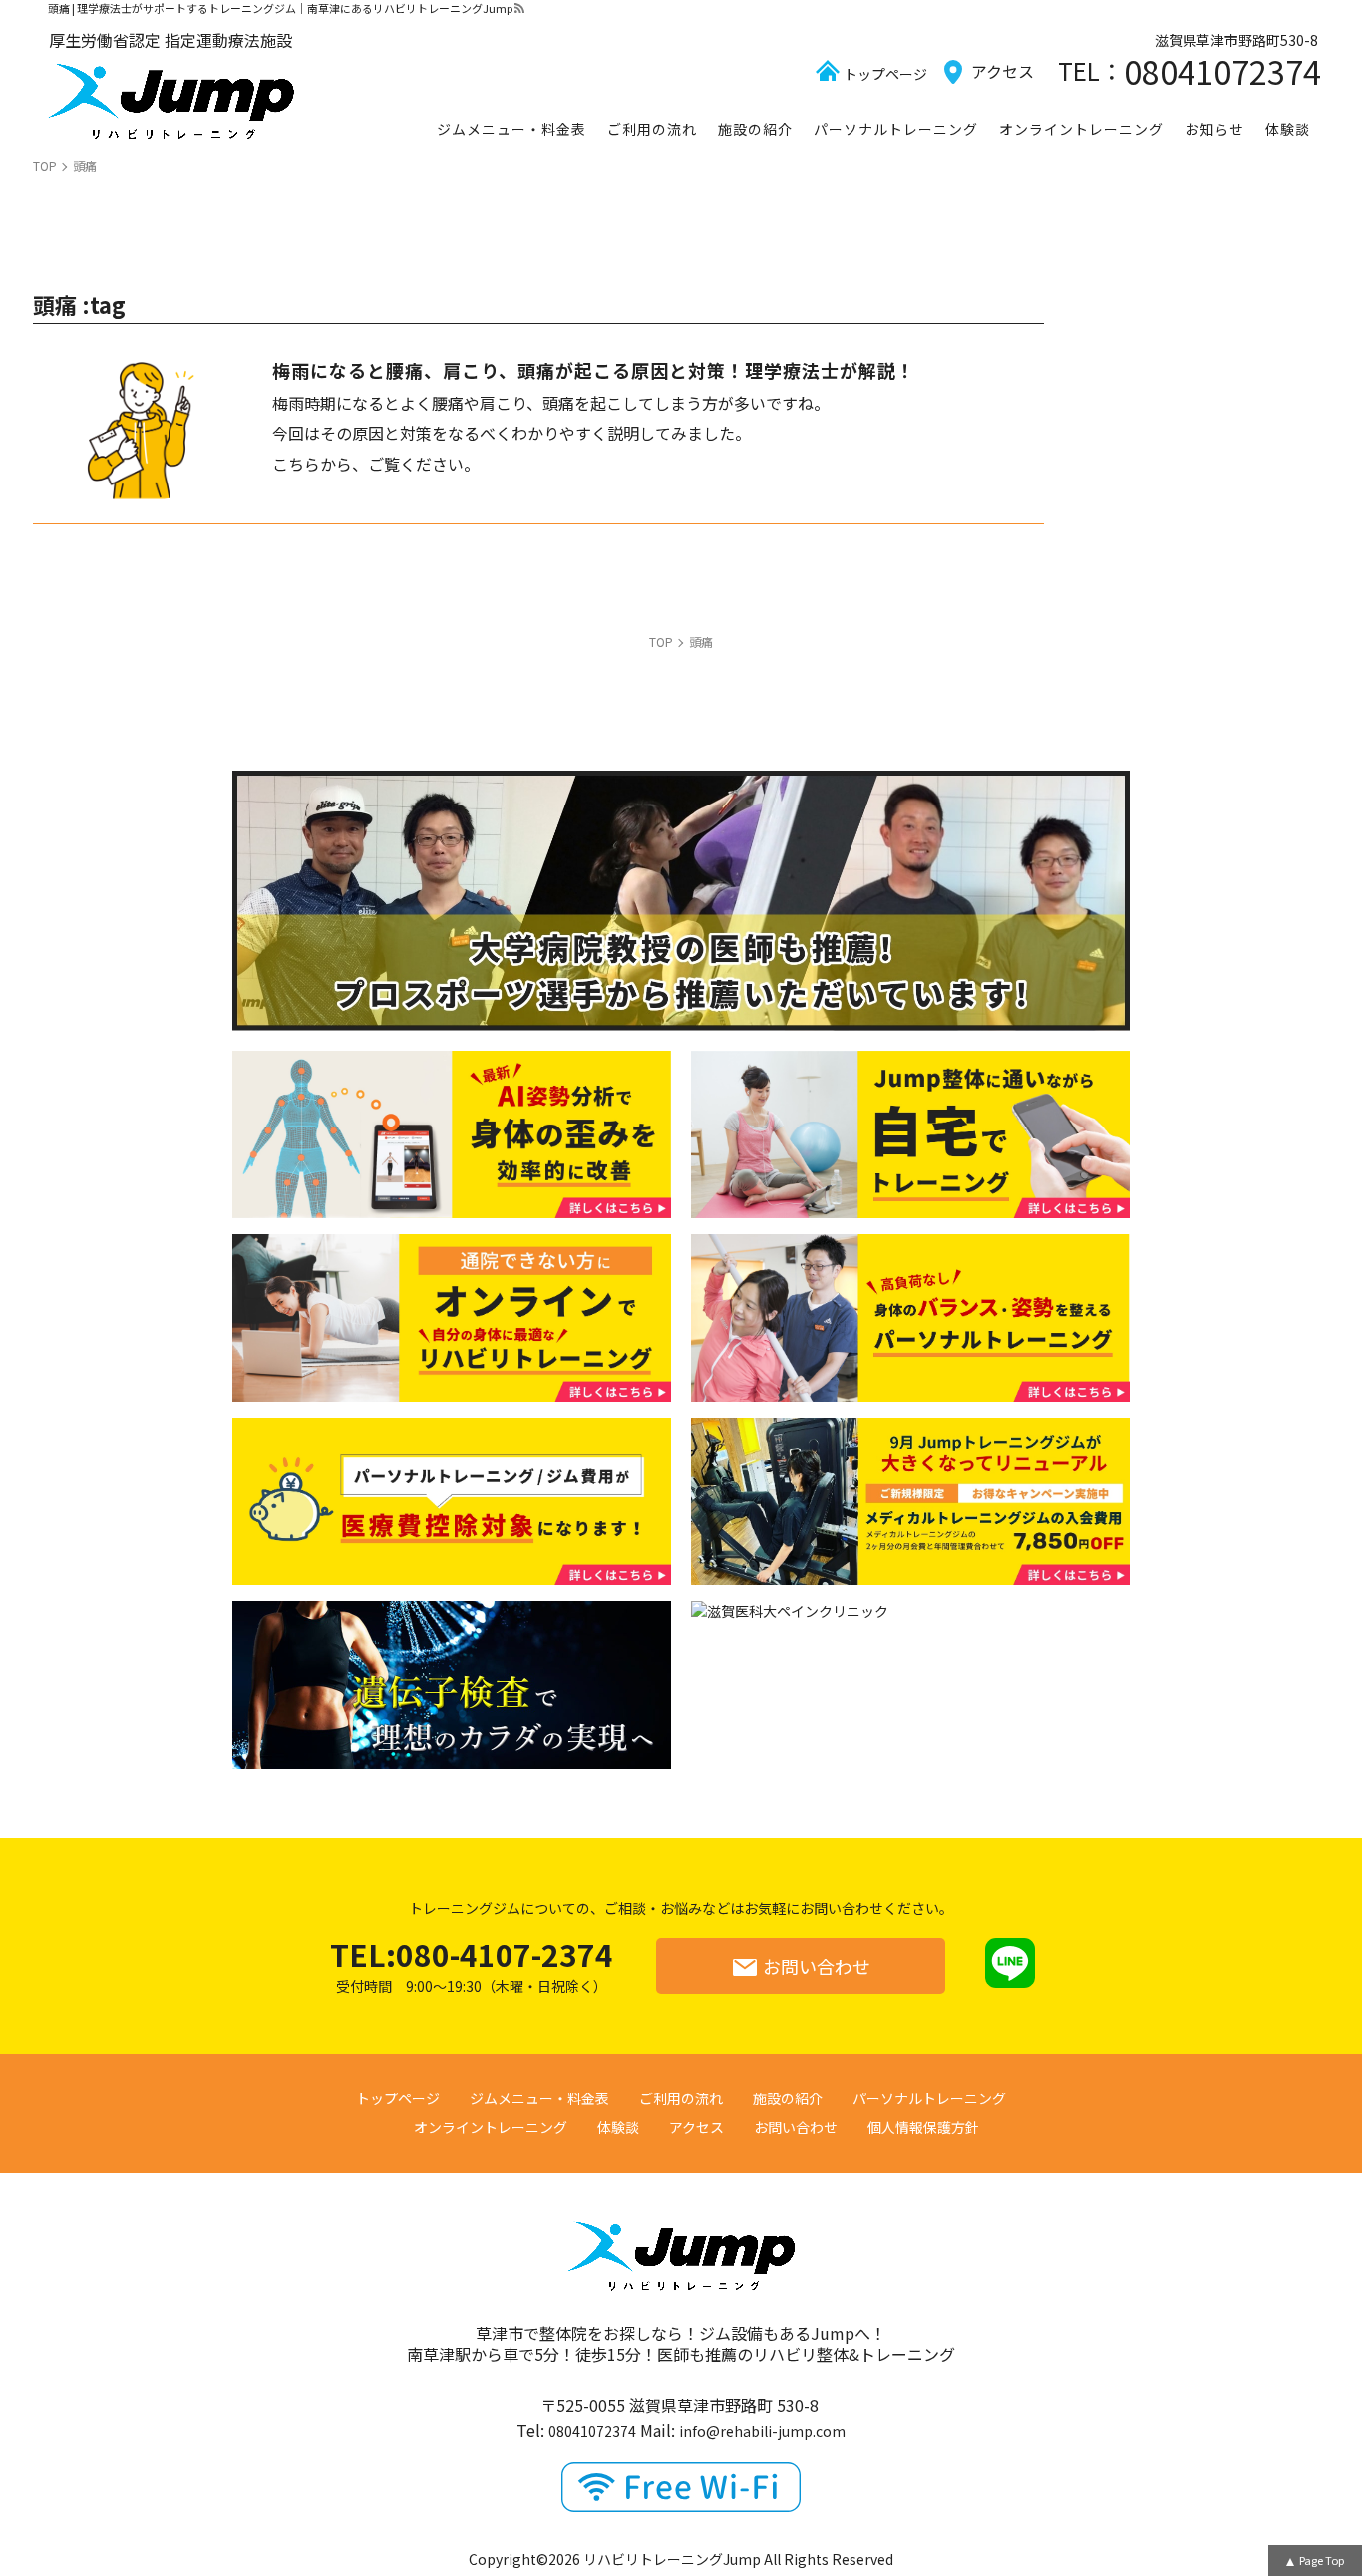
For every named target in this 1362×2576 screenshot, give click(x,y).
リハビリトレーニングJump (672, 2559)
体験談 (1288, 129)
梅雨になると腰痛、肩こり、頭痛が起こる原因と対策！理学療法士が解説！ (594, 370)
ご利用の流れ (652, 129)
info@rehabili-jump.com (762, 2431)
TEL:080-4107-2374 (472, 1966)
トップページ (885, 74)
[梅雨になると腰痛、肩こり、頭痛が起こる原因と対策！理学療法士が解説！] (133, 429)
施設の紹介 (755, 129)
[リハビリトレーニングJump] (170, 102)
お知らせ (1214, 129)
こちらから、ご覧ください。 (376, 464)
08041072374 (1222, 71)
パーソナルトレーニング (896, 129)
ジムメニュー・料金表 (511, 129)
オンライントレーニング (1081, 129)
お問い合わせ (817, 1966)
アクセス (1003, 71)
